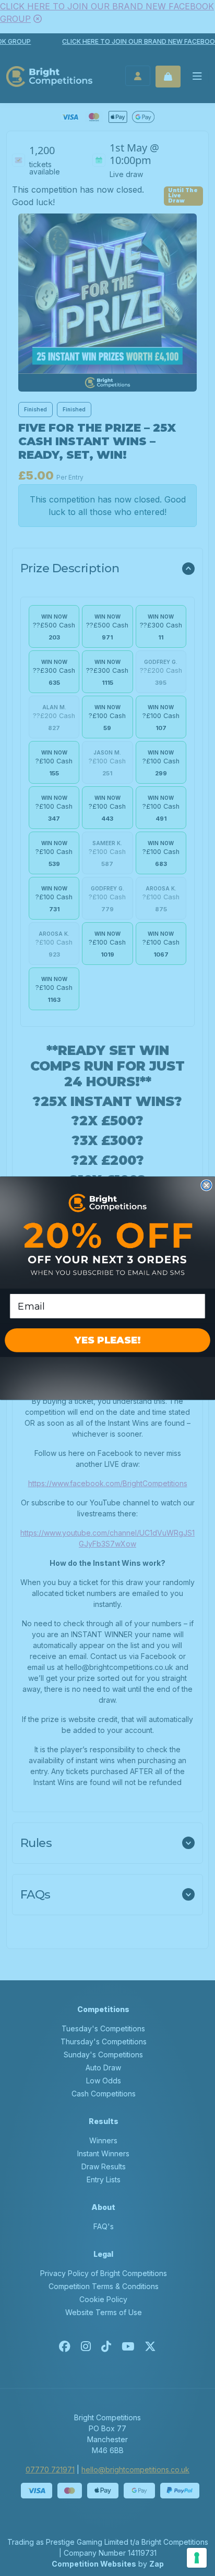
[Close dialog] (206, 1185)
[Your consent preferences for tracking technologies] (197, 2558)
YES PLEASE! (107, 1340)
